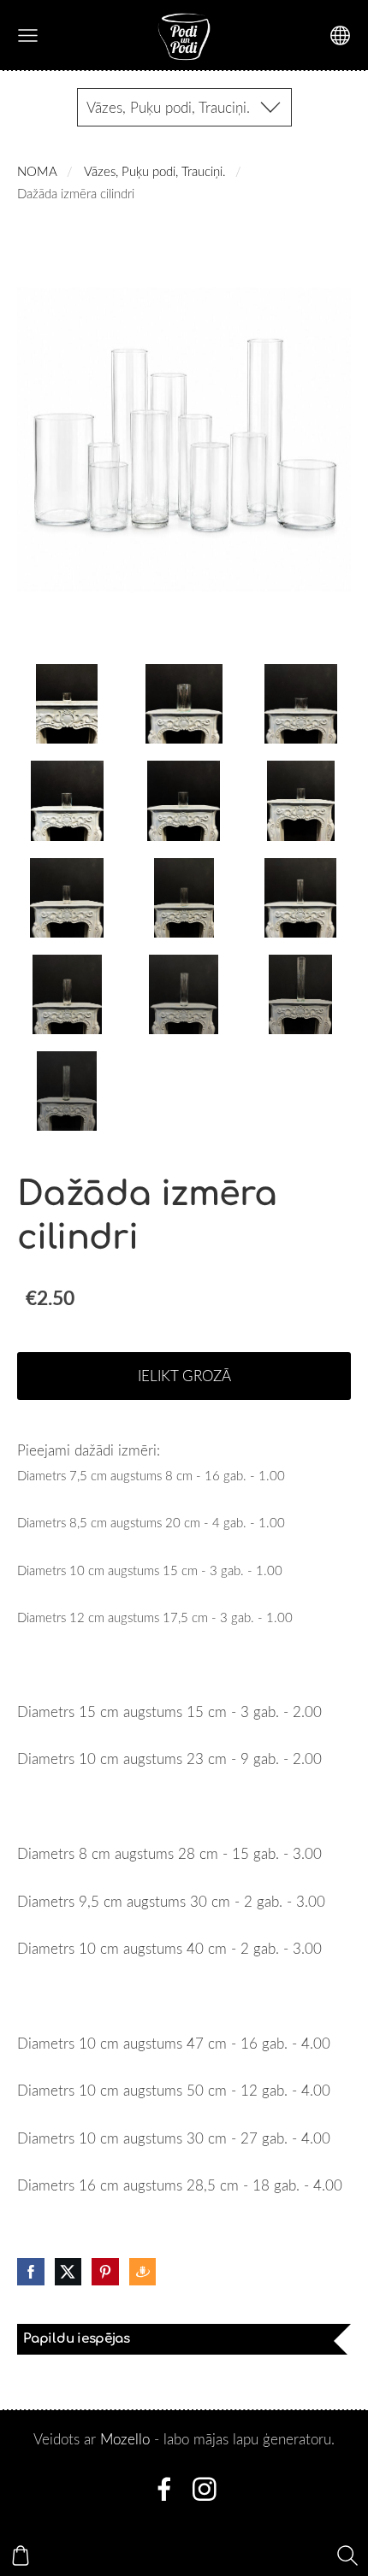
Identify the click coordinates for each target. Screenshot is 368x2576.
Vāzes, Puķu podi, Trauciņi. (155, 171)
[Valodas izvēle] (340, 35)
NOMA (37, 171)
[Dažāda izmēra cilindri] (67, 704)
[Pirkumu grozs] (21, 2555)
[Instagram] (205, 2489)
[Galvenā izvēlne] (28, 35)
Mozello (125, 2439)
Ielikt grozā (184, 1376)
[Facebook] (164, 2489)
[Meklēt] (347, 2555)
